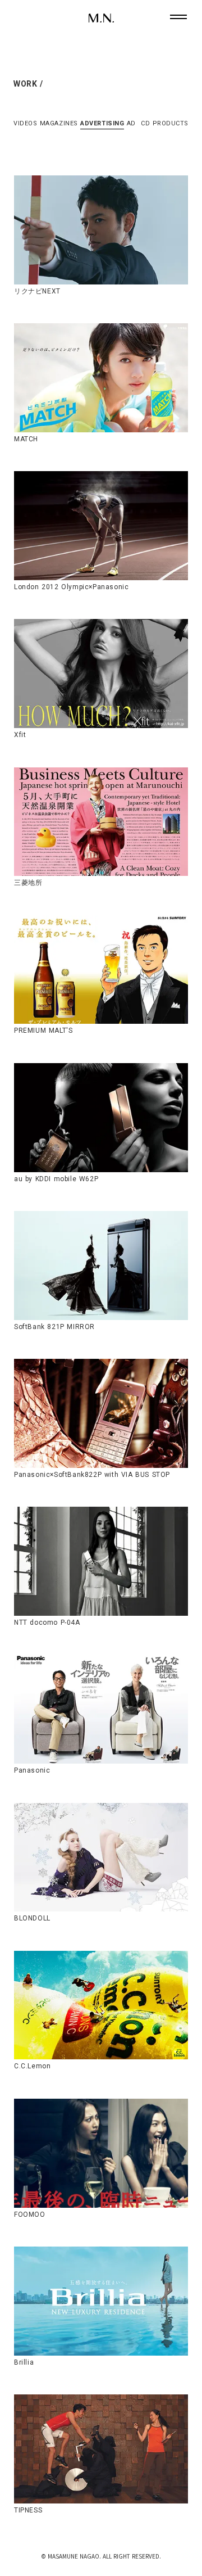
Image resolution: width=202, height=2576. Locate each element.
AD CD (138, 123)
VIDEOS (25, 123)
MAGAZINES (59, 123)
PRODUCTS (171, 123)
